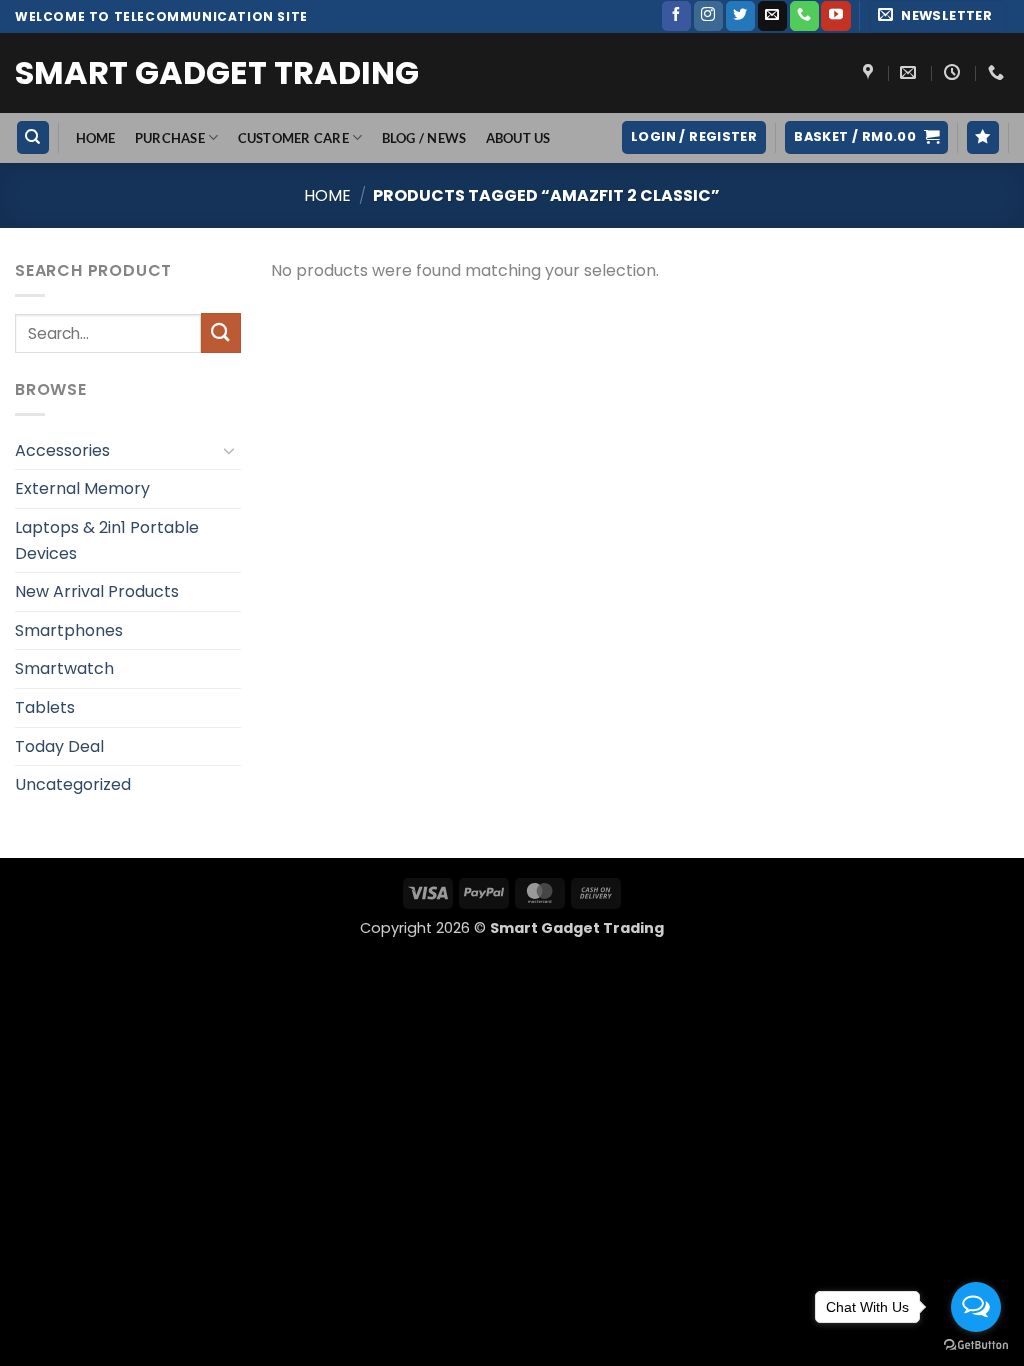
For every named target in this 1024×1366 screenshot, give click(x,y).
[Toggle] (229, 450)
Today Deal (59, 746)
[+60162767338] (998, 72)
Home (327, 195)
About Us (518, 138)
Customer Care (293, 138)
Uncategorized (73, 784)
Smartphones (69, 630)
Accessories (62, 450)
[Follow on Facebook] (676, 16)
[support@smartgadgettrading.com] (910, 72)
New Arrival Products (97, 591)
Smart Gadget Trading (217, 73)
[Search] (33, 137)
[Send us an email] (772, 16)
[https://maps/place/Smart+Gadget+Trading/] (870, 72)
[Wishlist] (983, 137)
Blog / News (424, 138)
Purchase (170, 138)
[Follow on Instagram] (708, 16)
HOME (96, 138)
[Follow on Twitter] (740, 16)
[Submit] (221, 332)
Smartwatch (64, 668)
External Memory (82, 488)
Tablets (45, 707)
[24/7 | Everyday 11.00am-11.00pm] (954, 72)
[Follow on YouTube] (835, 16)
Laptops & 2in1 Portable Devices (107, 540)
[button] (938, 16)
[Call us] (804, 16)
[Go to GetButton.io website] (976, 1345)
